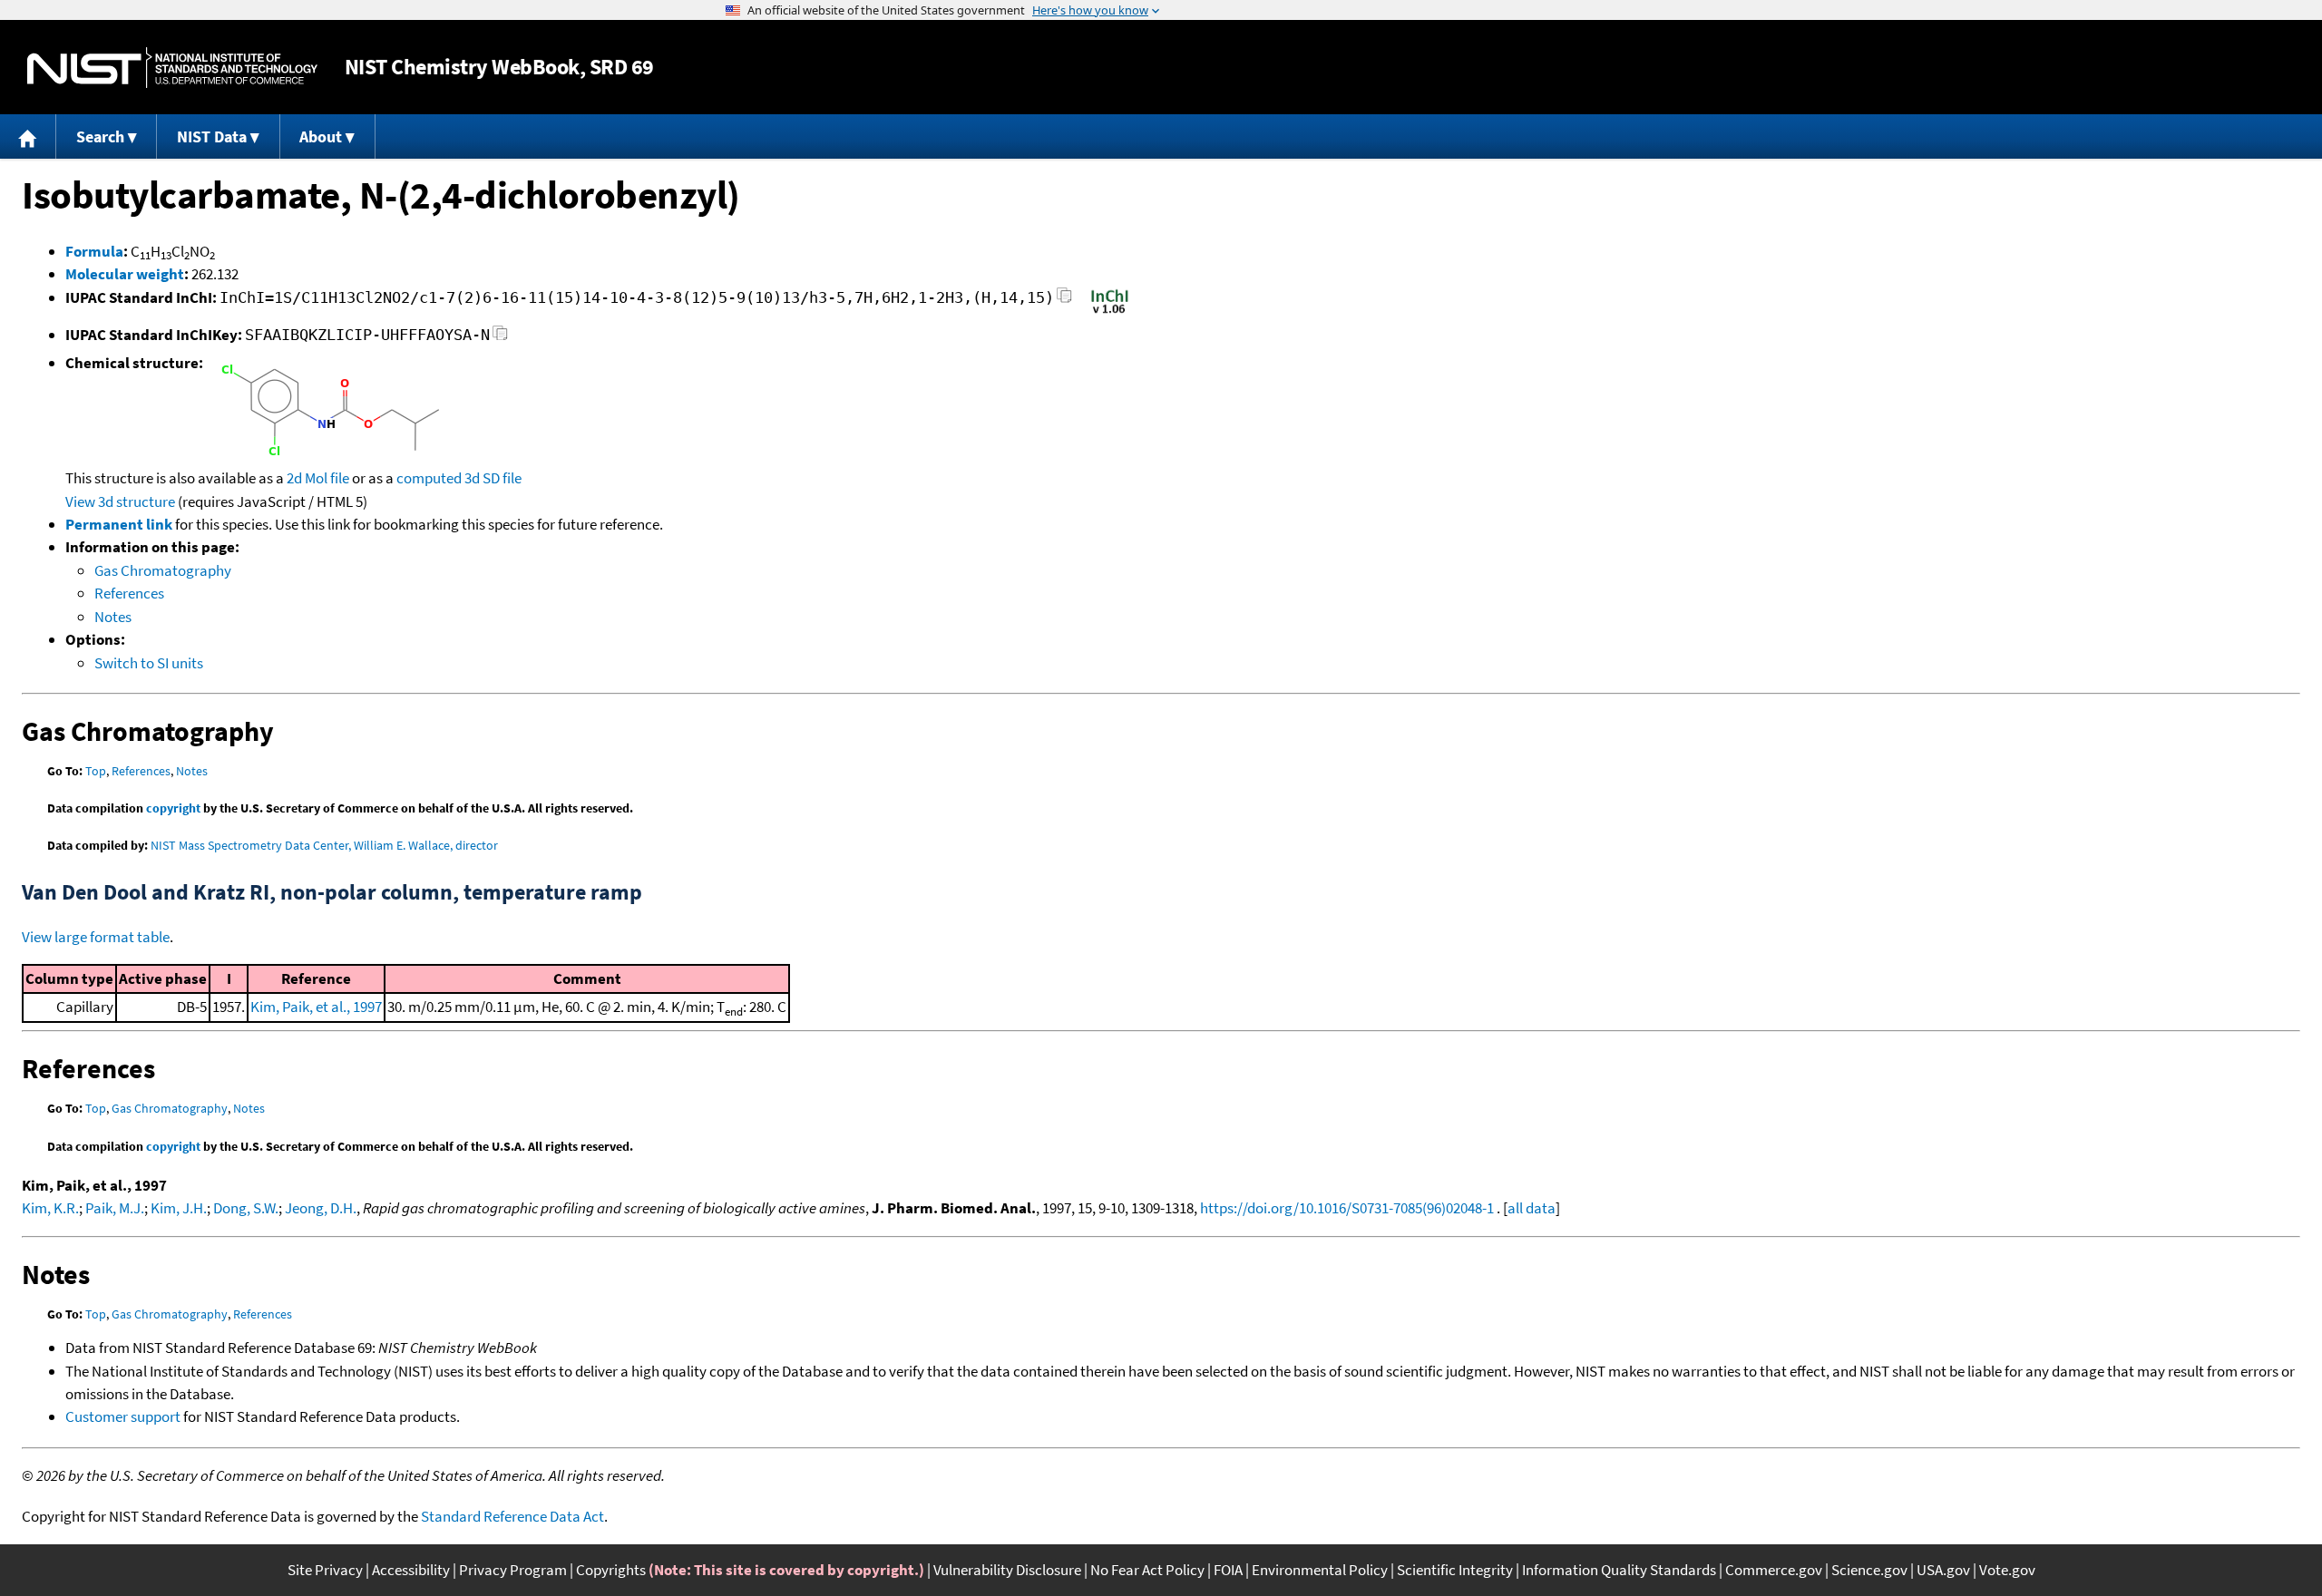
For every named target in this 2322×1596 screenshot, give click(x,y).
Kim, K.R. (50, 1208)
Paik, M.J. (115, 1208)
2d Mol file (318, 478)
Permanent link (119, 524)
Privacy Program (513, 1570)
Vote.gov (2007, 1570)
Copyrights (611, 1570)
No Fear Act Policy (1147, 1570)
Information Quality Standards (1619, 1570)
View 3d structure (120, 501)
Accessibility (411, 1570)
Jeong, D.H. (321, 1208)
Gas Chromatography (163, 570)
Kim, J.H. (179, 1208)
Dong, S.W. (246, 1208)
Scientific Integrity (1455, 1570)
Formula (94, 251)
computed (429, 478)
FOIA (1228, 1570)
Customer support (123, 1416)
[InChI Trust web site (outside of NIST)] (1110, 312)
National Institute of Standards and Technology (172, 68)
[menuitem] (28, 136)
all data (1532, 1208)
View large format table (96, 937)
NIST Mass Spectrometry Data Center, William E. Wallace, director (324, 845)
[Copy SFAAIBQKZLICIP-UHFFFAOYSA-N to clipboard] (500, 338)
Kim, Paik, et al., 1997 (316, 1007)
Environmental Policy (1320, 1570)
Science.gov (1869, 1570)
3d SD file (493, 478)
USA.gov (1943, 1570)
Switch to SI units (149, 663)
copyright (173, 808)
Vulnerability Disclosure (1007, 1570)
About (321, 136)
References (129, 593)
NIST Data (212, 136)
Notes (113, 617)
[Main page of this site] (28, 136)
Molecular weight (125, 274)
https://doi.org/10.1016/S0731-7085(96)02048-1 (1347, 1208)
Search (100, 136)
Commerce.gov (1774, 1570)
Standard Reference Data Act (512, 1516)
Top (96, 771)
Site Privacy (325, 1570)
